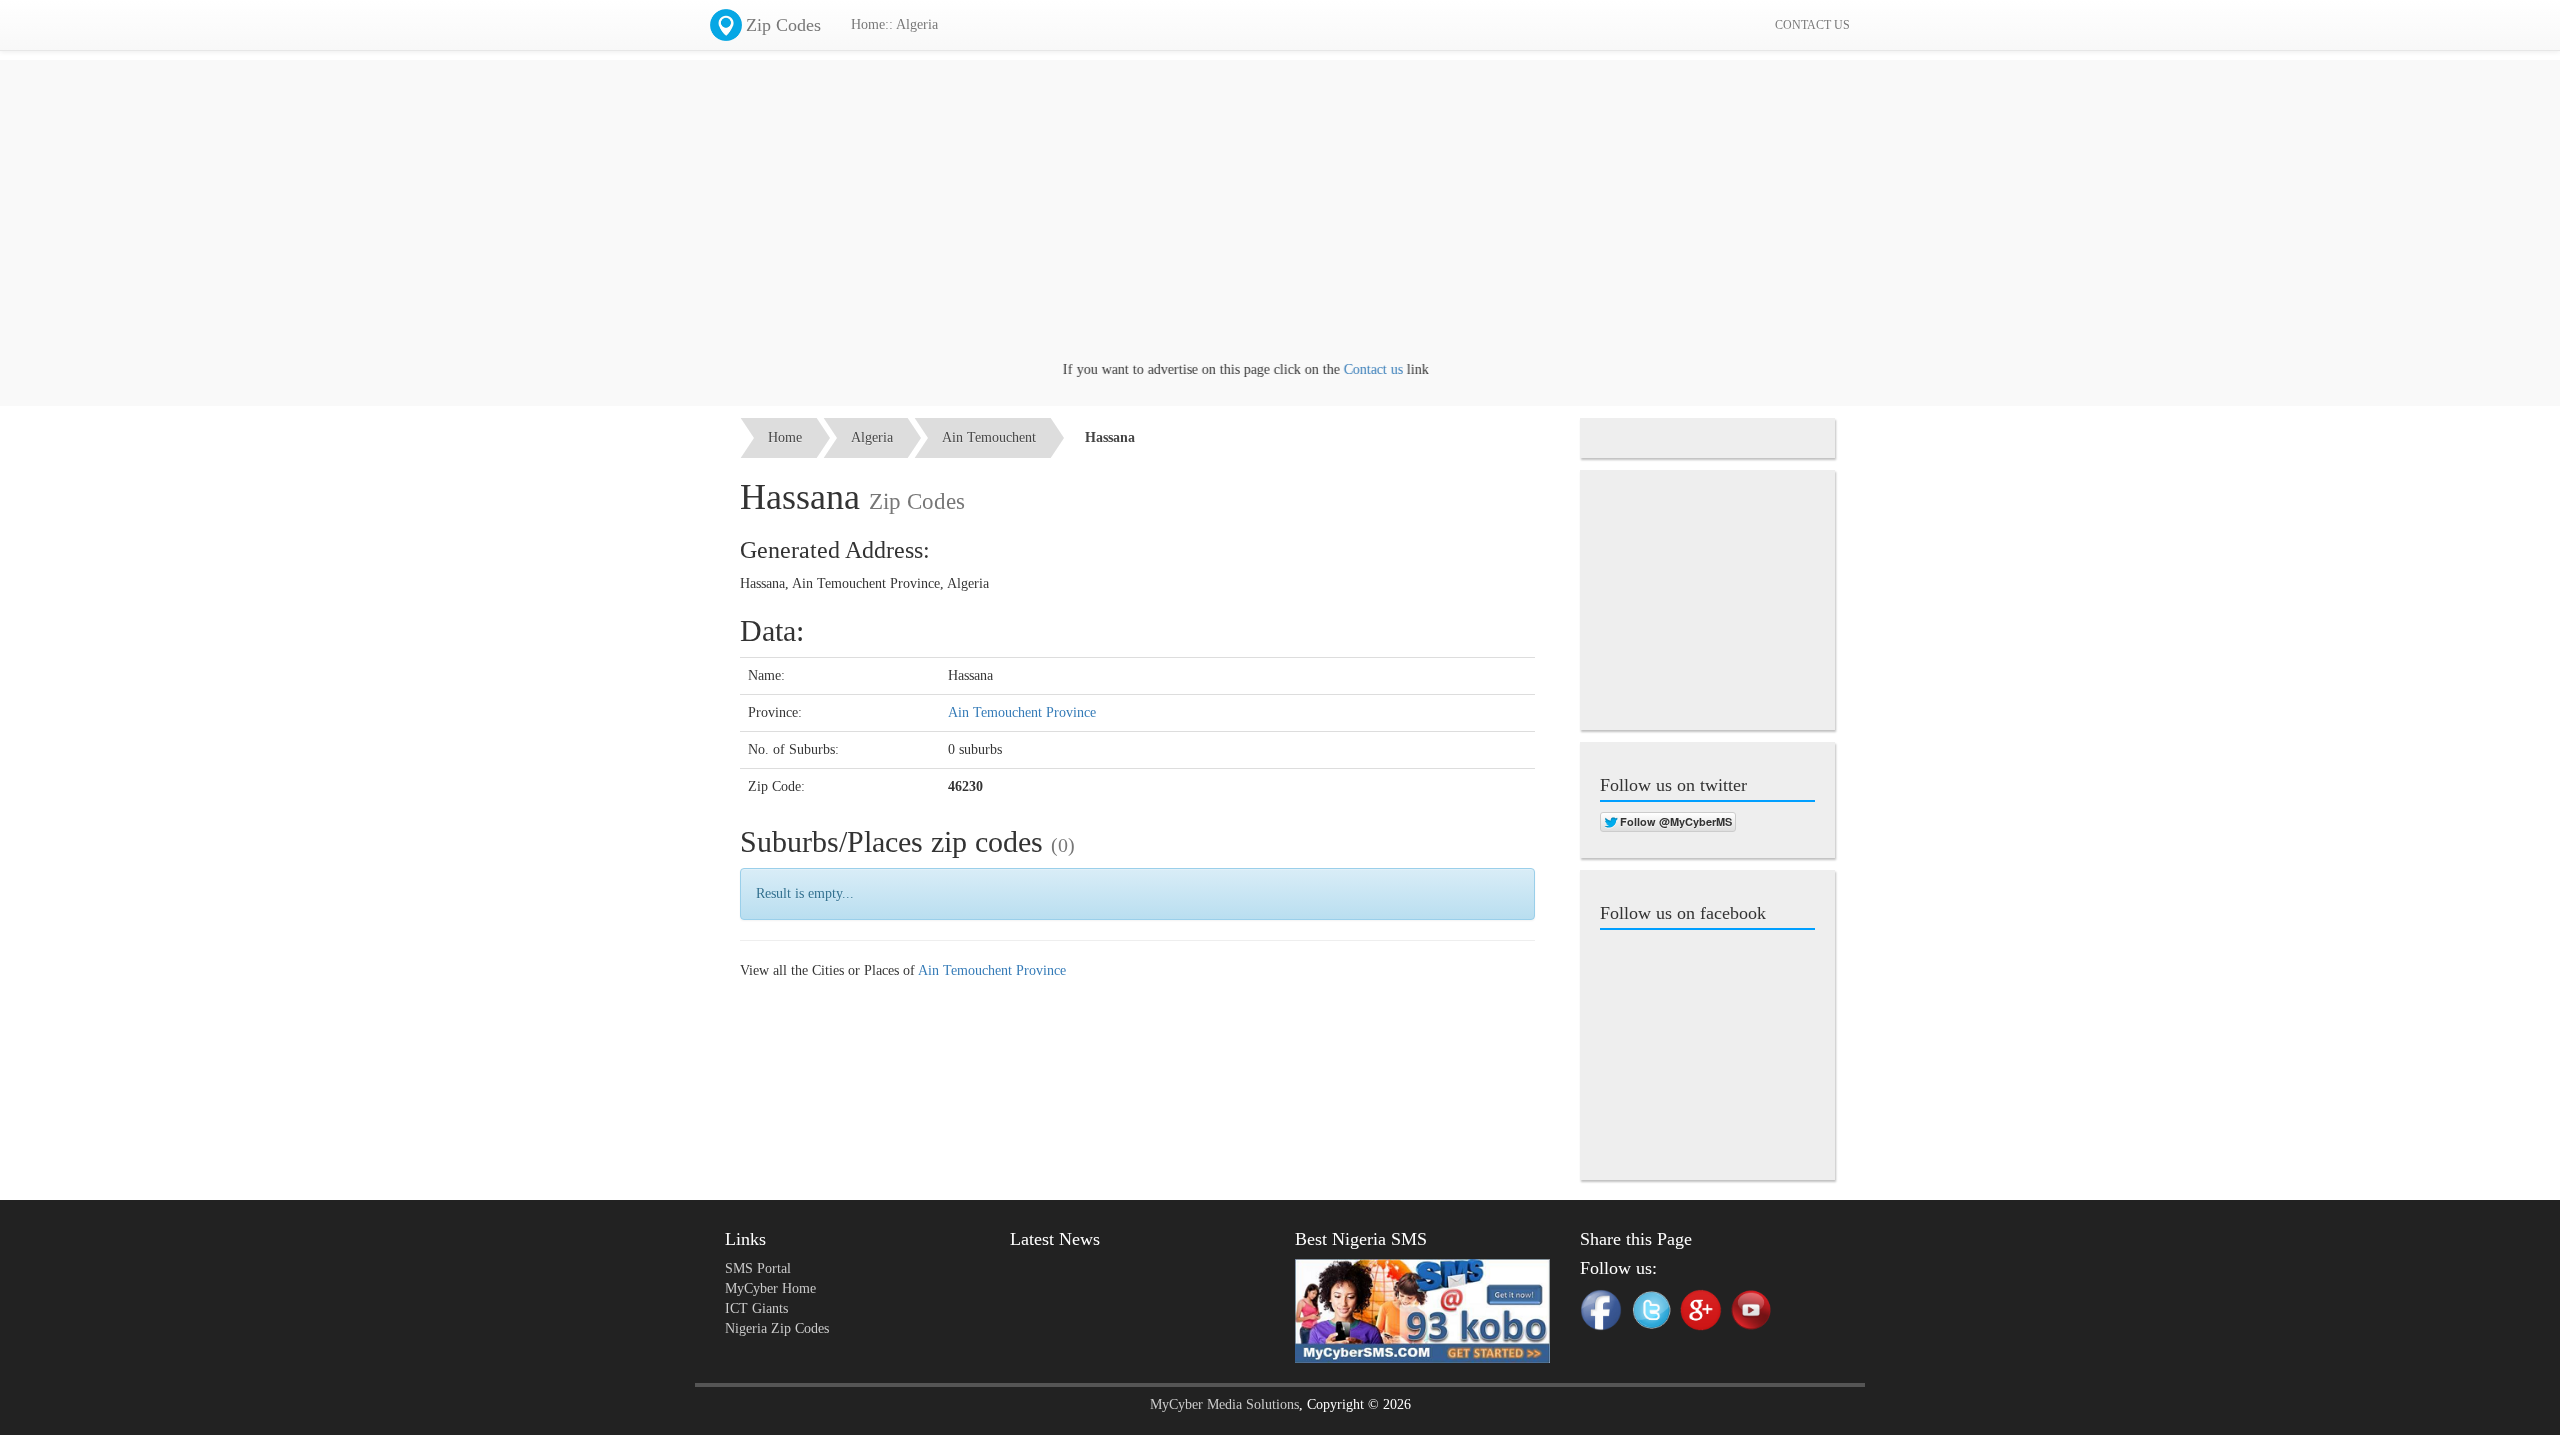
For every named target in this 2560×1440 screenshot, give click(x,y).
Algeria (872, 437)
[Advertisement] (1280, 220)
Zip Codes (783, 25)
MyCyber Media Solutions (1224, 1404)
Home (785, 437)
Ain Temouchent (989, 437)
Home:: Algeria (894, 24)
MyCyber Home (770, 1288)
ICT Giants (756, 1308)
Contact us (1345, 369)
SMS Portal (758, 1268)
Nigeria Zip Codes (777, 1328)
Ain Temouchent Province (1022, 712)
